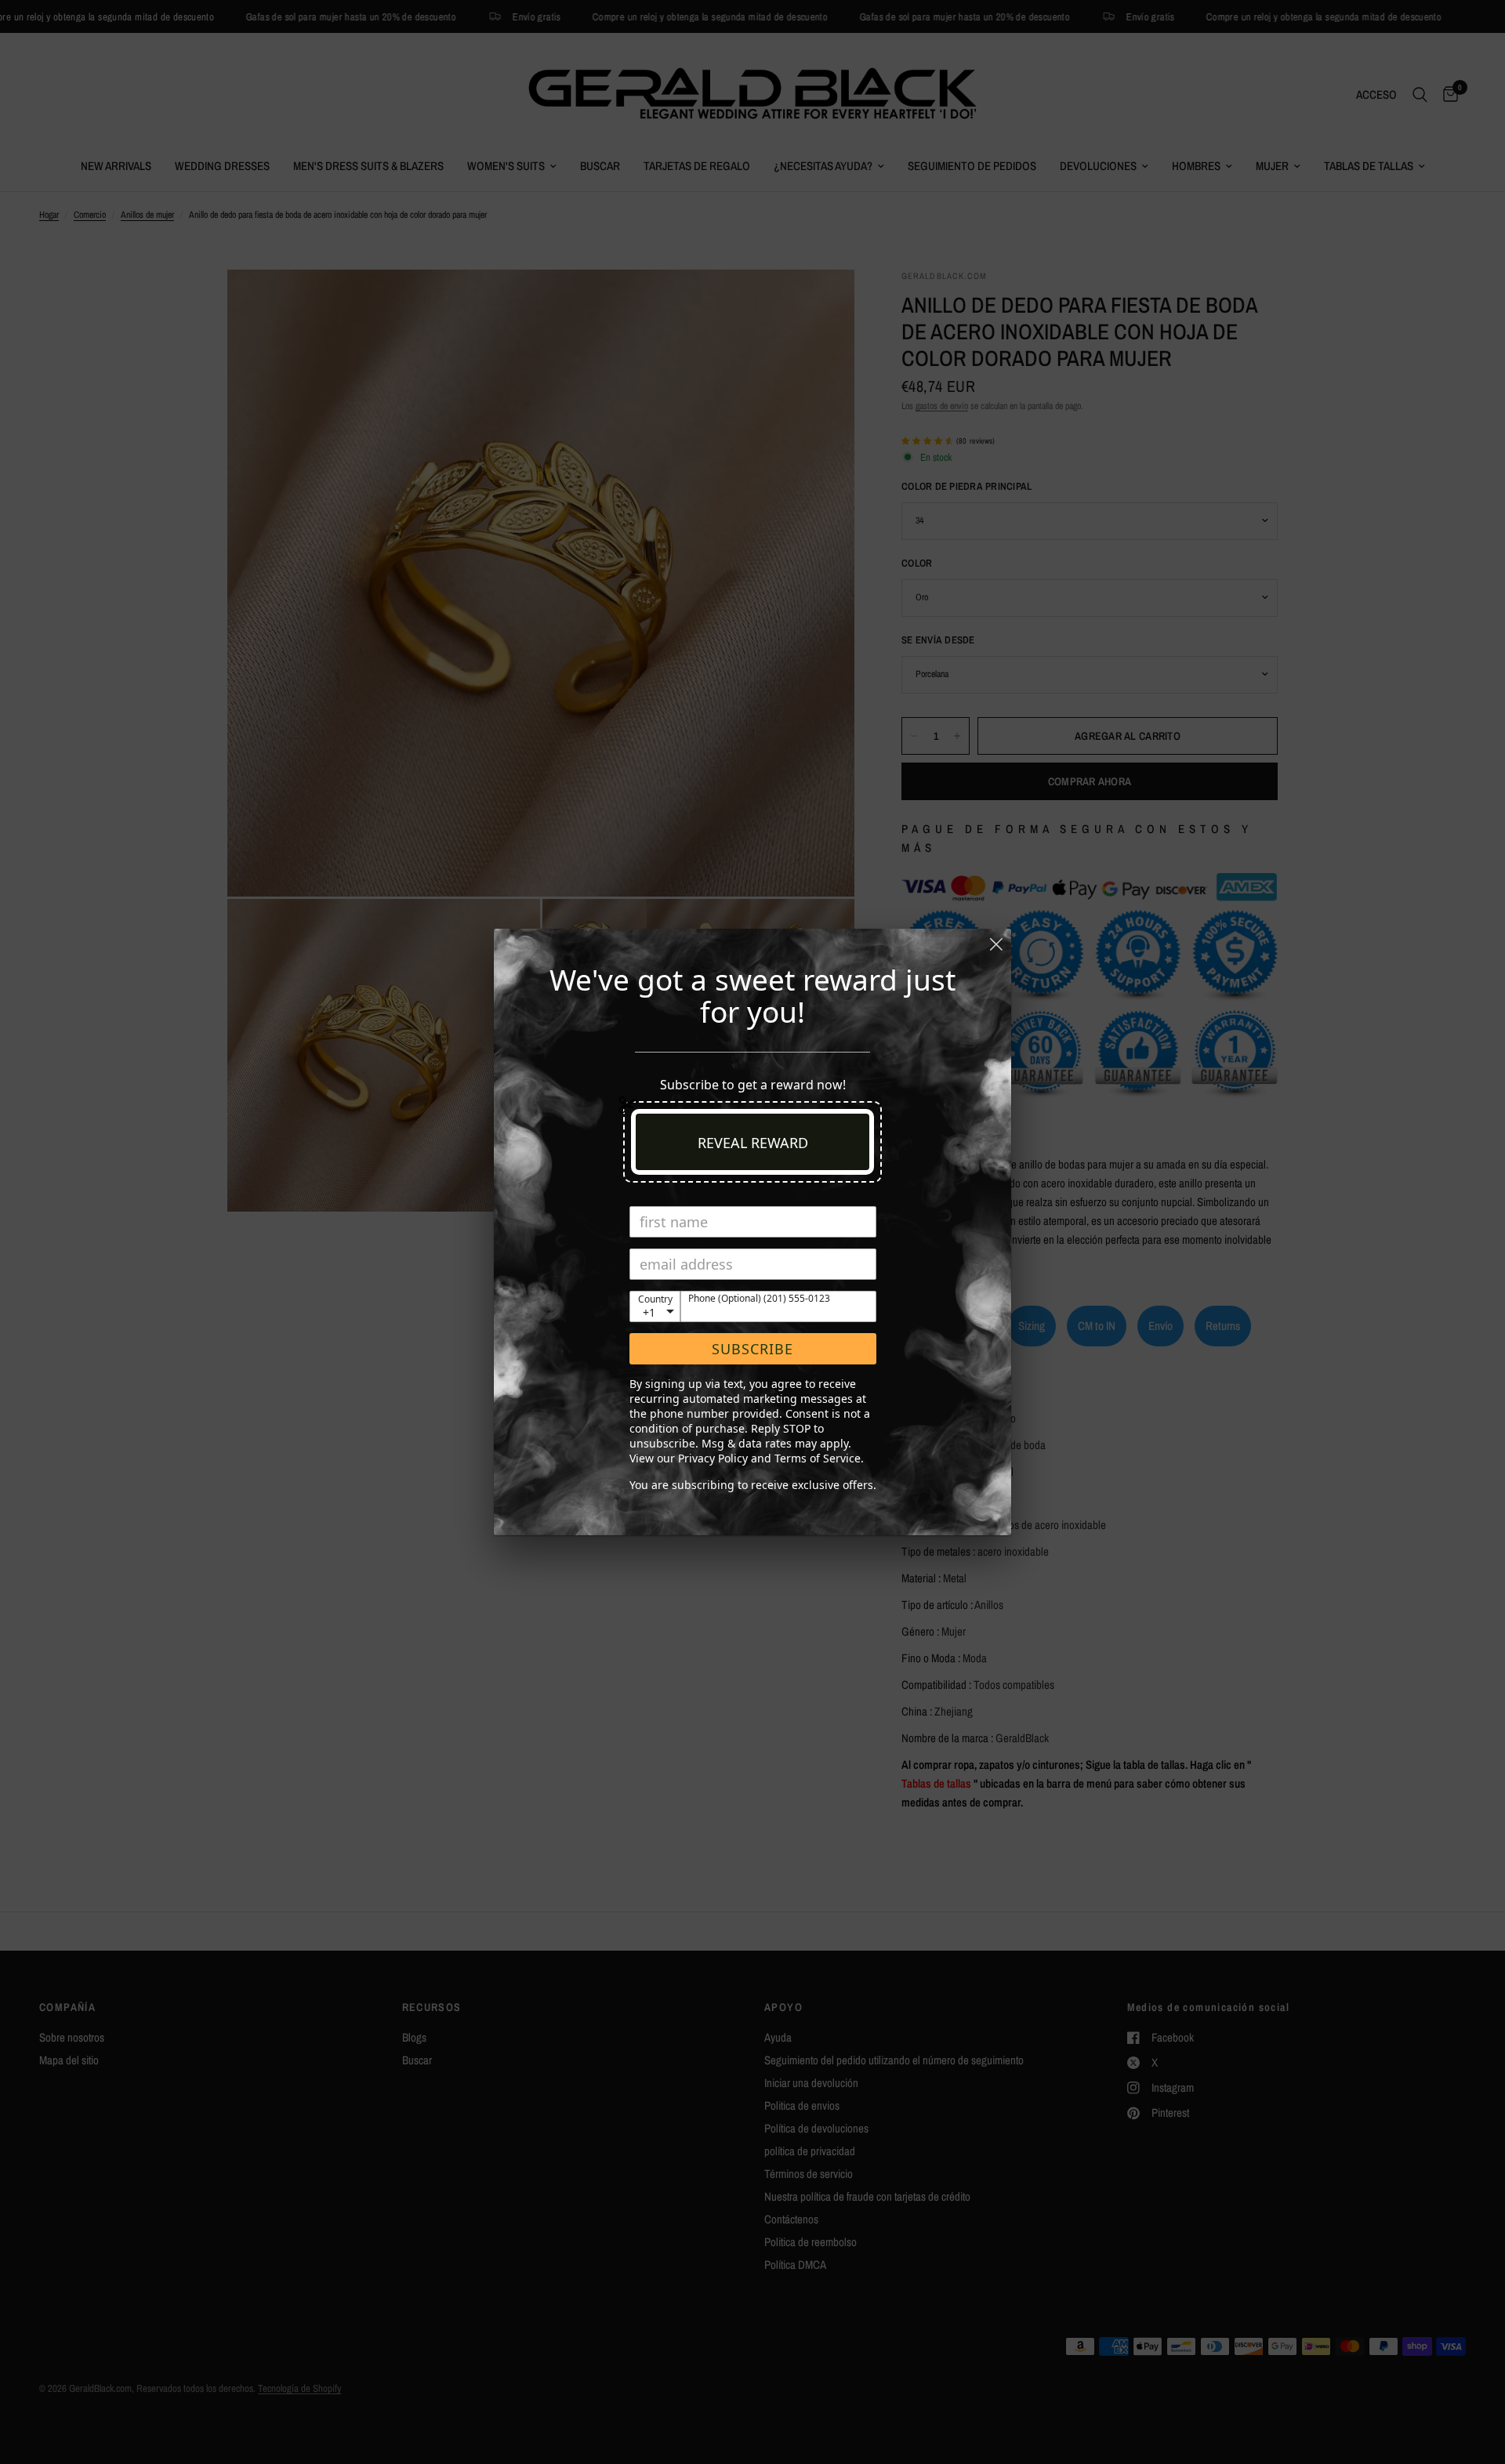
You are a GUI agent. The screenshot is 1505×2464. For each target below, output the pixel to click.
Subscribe (752, 1349)
